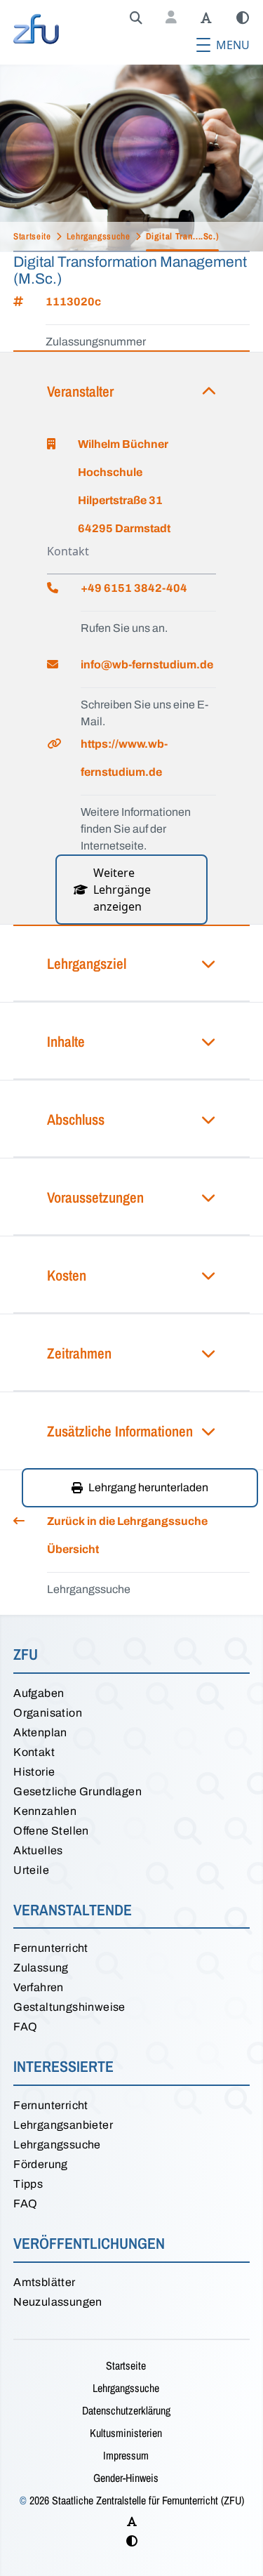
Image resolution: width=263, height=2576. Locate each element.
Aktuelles (38, 1850)
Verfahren (39, 1987)
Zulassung (41, 1968)
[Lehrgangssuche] (136, 18)
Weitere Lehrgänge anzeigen (122, 890)
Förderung (41, 2164)
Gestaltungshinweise (69, 2007)
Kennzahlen (45, 1811)
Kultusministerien (126, 2433)
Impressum (126, 2455)
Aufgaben (39, 1693)
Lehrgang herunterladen (148, 1487)
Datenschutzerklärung (126, 2410)
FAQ (25, 2027)
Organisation (48, 1713)
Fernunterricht (51, 1948)
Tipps (28, 2184)
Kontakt (34, 1752)
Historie (34, 1772)
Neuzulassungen (58, 2302)
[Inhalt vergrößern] (206, 18)
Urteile (31, 1870)
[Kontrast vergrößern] (243, 18)
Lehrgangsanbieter (63, 2125)
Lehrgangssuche (57, 2145)
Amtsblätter (44, 2282)
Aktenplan (40, 1732)
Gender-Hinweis (126, 2478)
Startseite (126, 2365)
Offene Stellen (51, 1831)
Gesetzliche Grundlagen (77, 1791)
